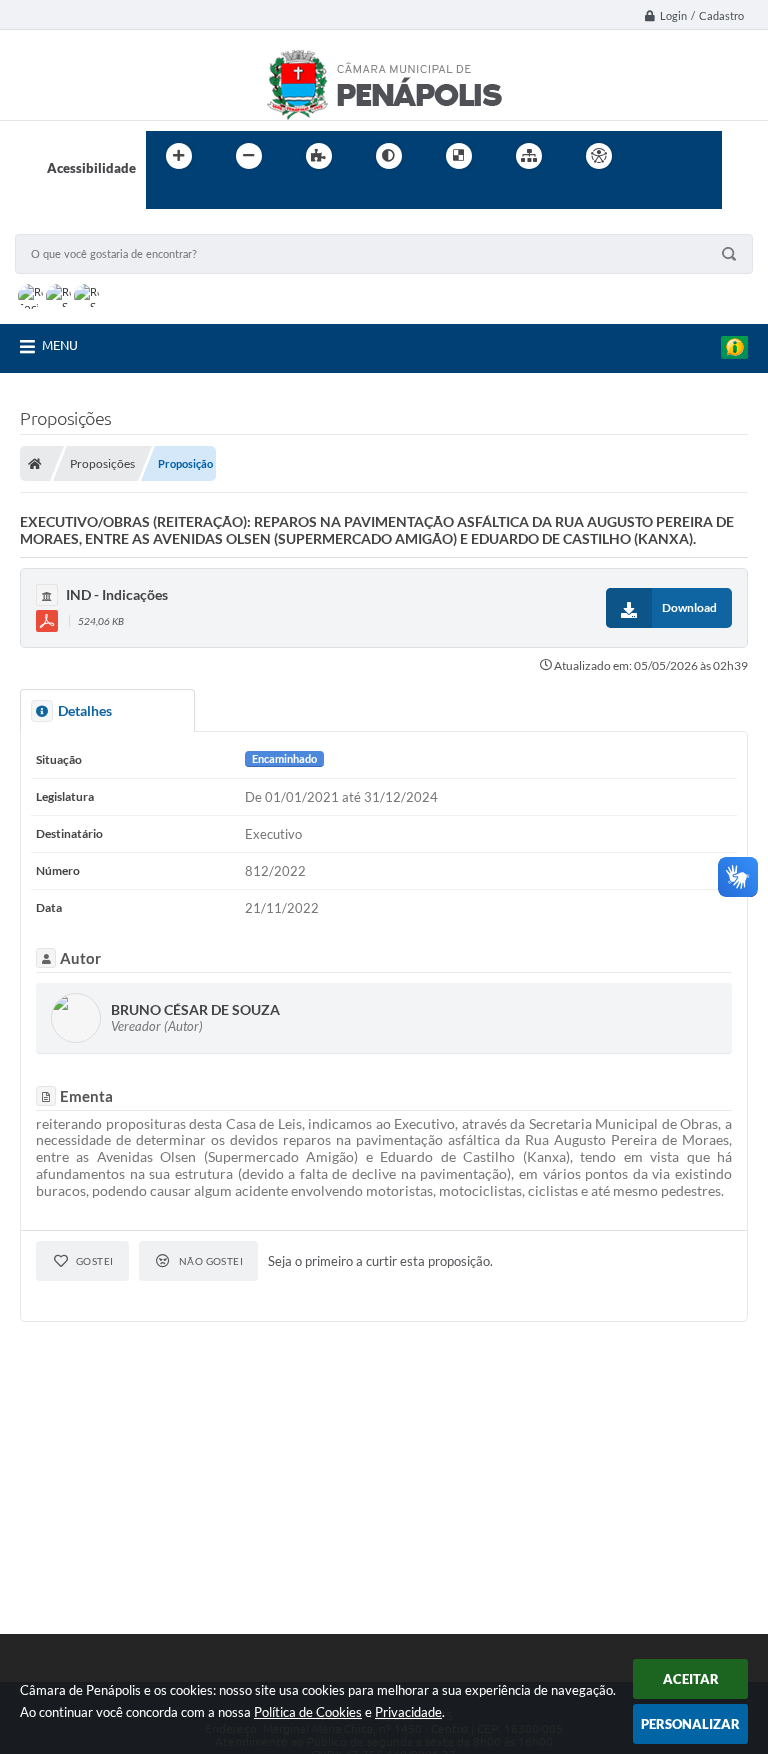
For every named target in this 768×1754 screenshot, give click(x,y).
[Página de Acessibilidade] (599, 156)
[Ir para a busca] (166, 197)
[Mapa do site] (529, 156)
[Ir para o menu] (700, 156)
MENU (60, 345)
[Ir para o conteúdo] (656, 156)
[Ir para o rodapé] (210, 197)
